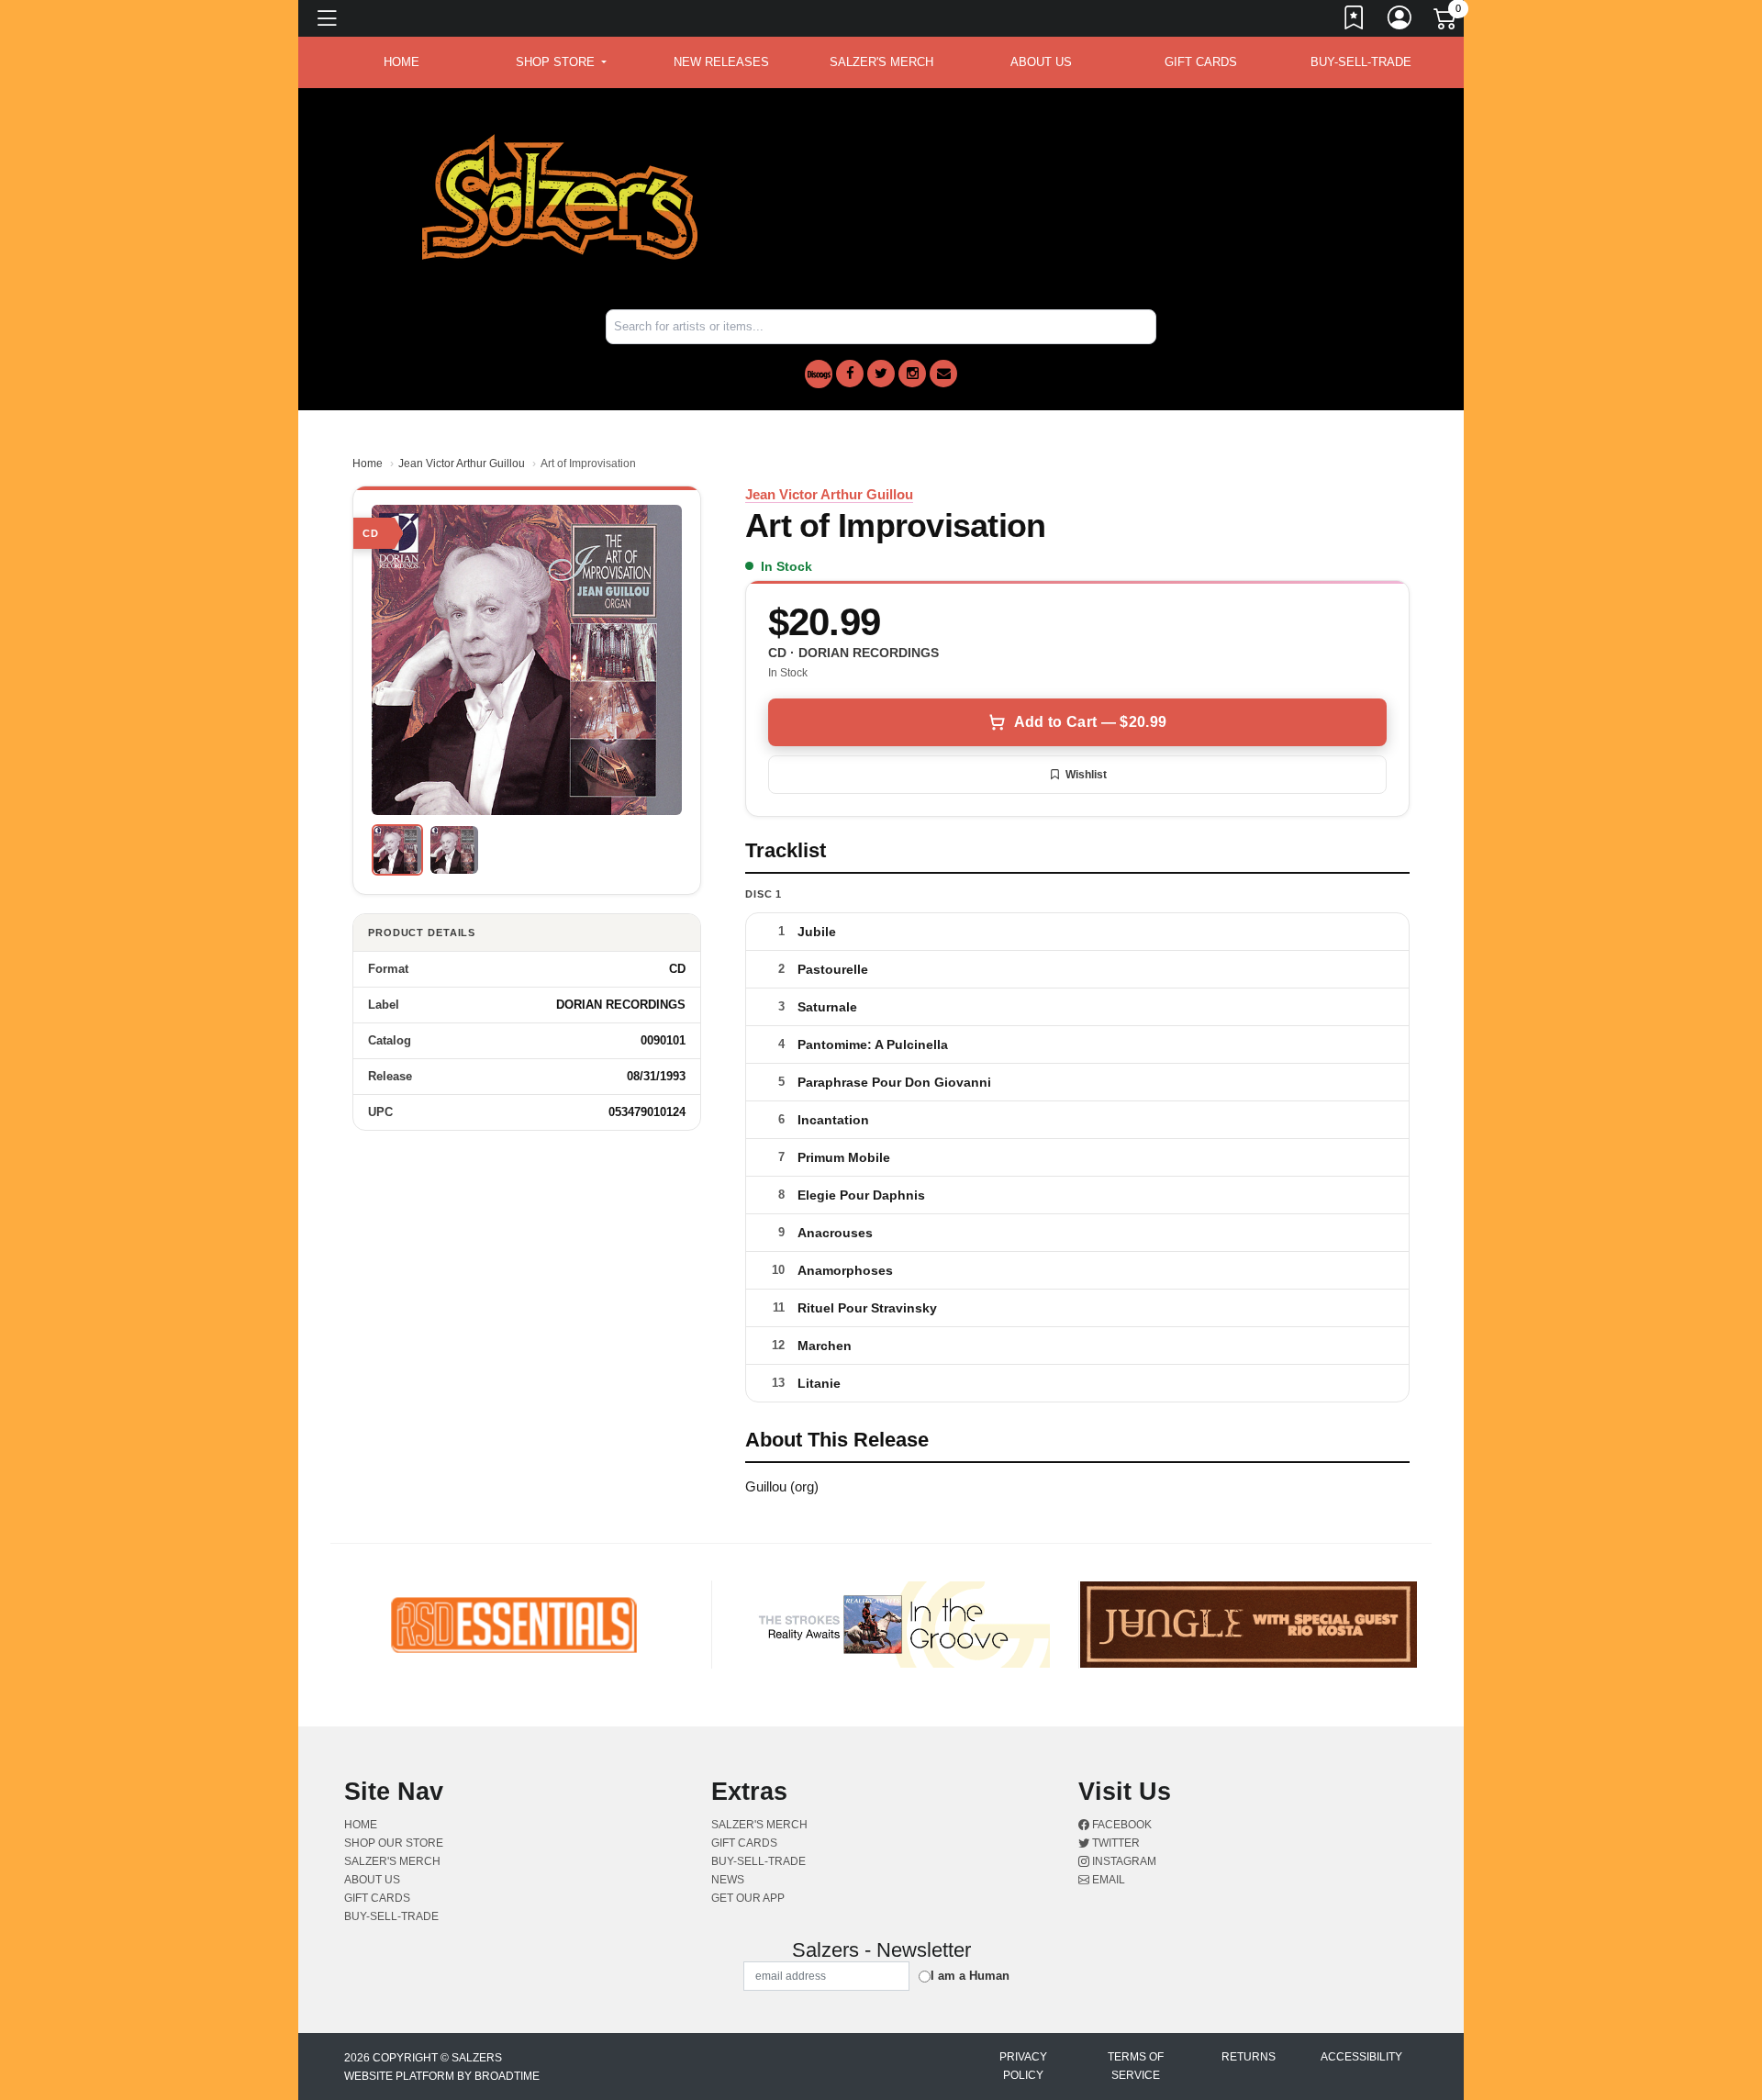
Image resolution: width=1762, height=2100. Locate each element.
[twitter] (881, 374)
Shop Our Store (394, 1843)
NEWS (728, 1880)
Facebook (1121, 1825)
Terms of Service (1136, 2066)
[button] (561, 62)
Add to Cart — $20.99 (1090, 722)
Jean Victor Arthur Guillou (462, 464)
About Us (1041, 62)
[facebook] (850, 374)
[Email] (943, 374)
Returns (1249, 2057)
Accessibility (1361, 2057)
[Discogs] (819, 374)
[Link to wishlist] (1355, 21)
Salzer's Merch (881, 62)
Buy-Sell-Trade (1361, 62)
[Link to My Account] (1400, 21)
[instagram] (912, 374)
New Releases (721, 62)
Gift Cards (1201, 62)
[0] (1446, 22)
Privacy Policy (1023, 2066)
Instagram (1123, 1861)
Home (368, 464)
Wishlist (1086, 775)
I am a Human (970, 1976)
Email (1107, 1880)
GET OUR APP (748, 1898)
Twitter (1115, 1843)
